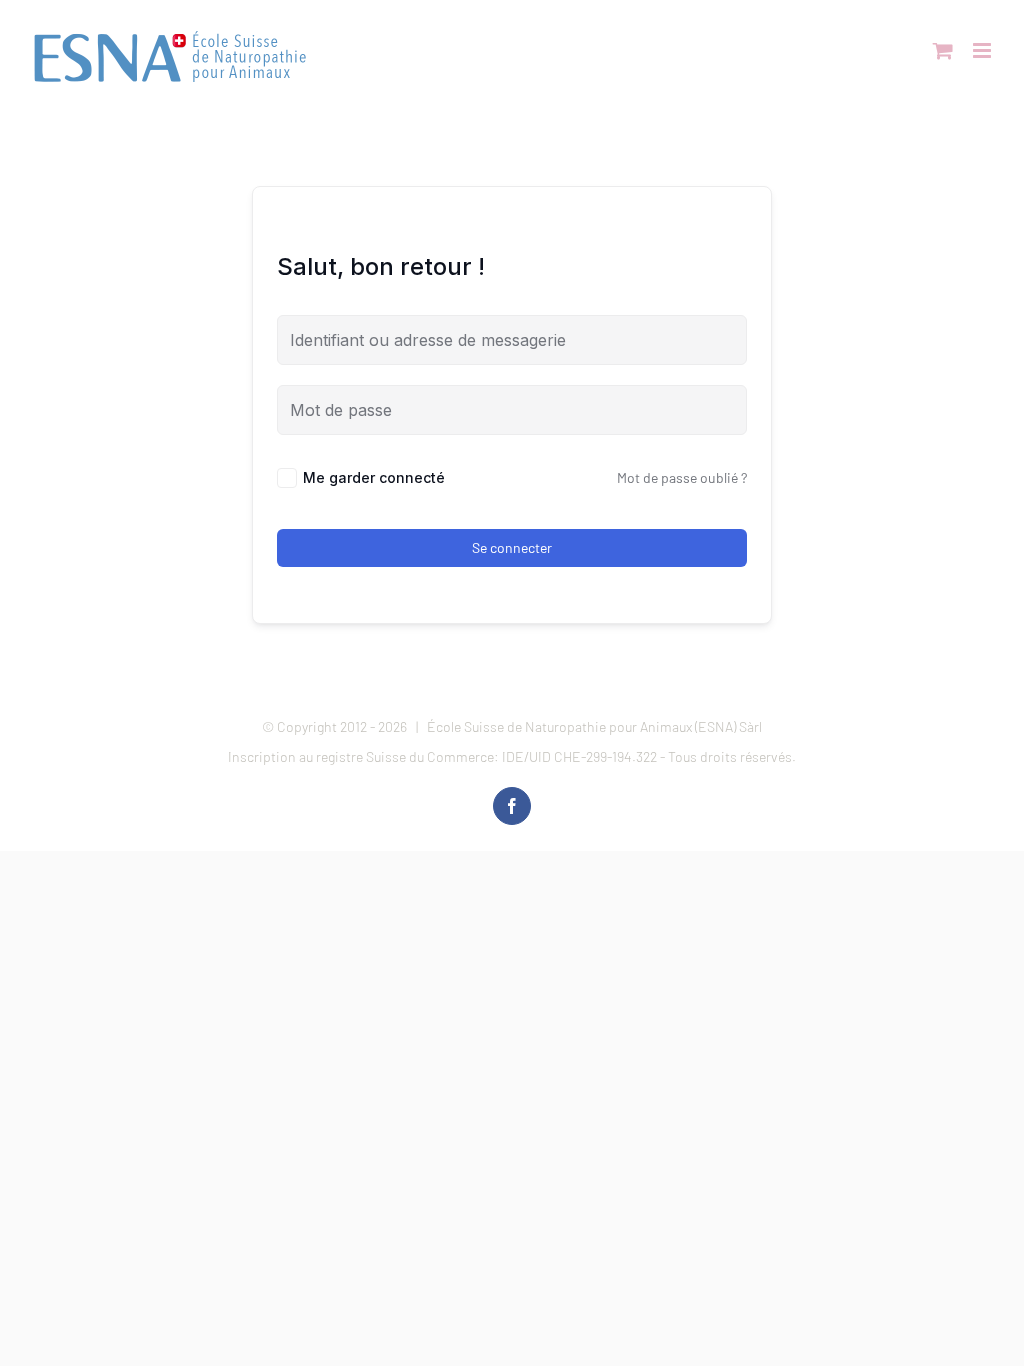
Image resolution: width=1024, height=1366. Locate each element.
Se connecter (512, 547)
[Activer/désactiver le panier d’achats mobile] (943, 50)
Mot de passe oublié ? (682, 477)
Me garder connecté (374, 477)
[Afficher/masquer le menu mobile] (983, 50)
